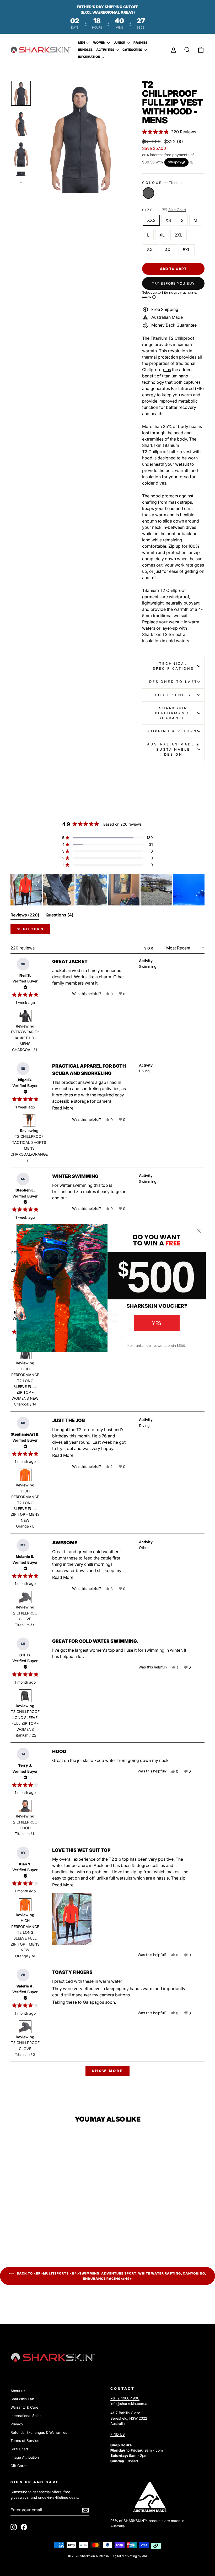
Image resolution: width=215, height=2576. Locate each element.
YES (157, 1323)
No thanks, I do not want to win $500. (157, 1346)
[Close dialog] (199, 1231)
